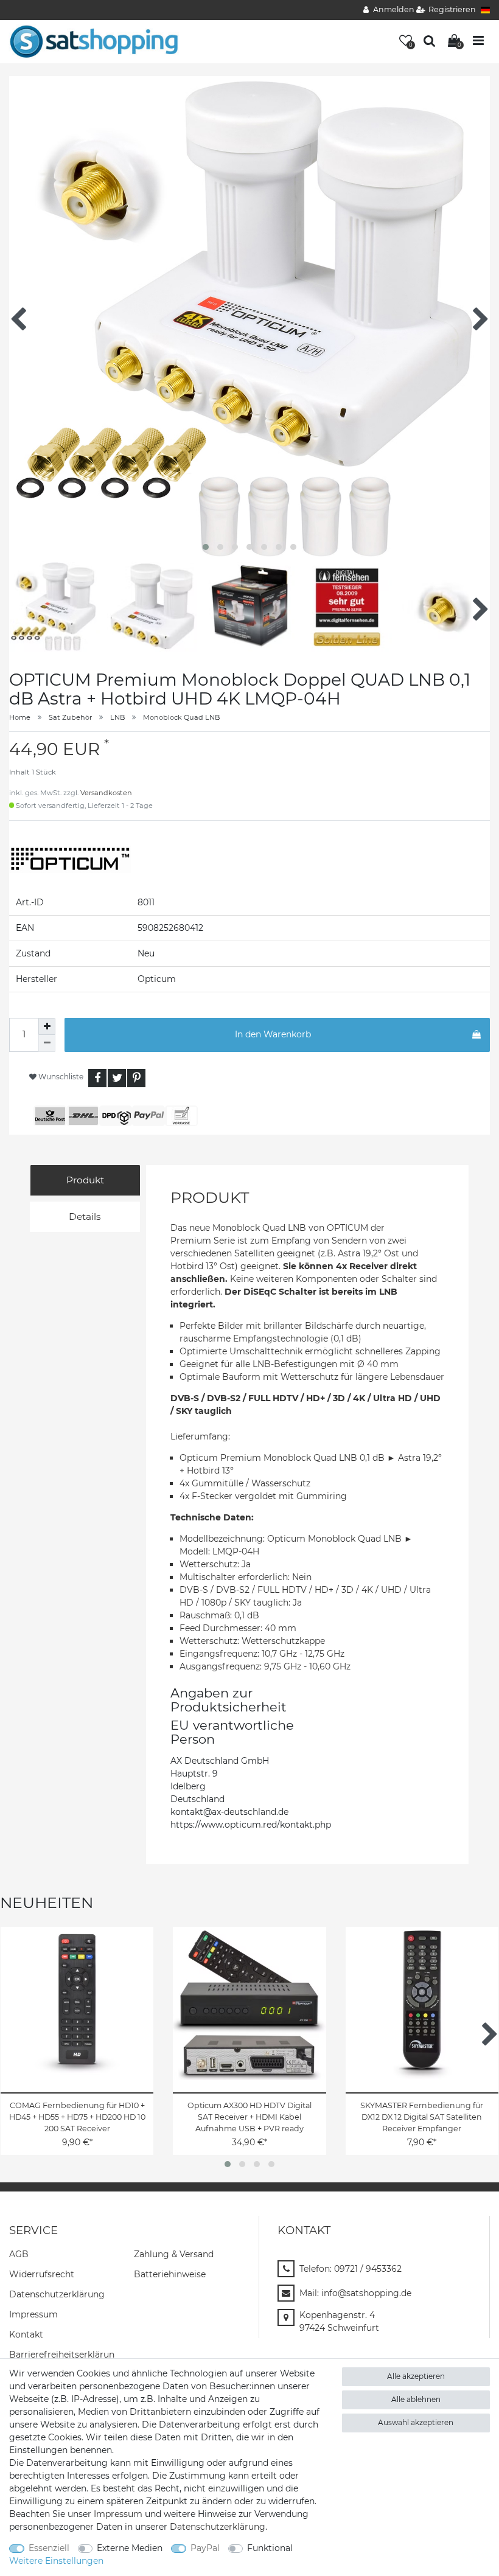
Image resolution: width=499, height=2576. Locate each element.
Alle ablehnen (416, 2399)
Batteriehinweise (170, 2274)
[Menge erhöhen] (47, 1026)
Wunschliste (60, 1077)
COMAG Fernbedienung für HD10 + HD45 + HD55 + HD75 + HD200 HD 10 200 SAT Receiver (77, 2117)
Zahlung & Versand (174, 2254)
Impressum (33, 2314)
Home (20, 717)
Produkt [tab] (85, 1180)
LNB (117, 717)
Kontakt (26, 2334)
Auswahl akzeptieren (416, 2422)
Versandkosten (106, 793)
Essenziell (49, 2548)
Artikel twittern (117, 1078)
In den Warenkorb (273, 1034)
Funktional (270, 2548)
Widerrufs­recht (42, 2274)
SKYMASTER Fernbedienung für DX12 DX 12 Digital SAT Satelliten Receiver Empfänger (422, 2117)
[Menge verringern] (47, 1043)
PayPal (205, 2548)
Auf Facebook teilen (97, 1078)
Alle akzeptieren (416, 2376)
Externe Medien (130, 2548)
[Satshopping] (94, 41)
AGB (19, 2254)
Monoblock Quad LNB (181, 717)
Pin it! (136, 1078)
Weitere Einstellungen (56, 2561)
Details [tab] (85, 1217)
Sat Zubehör (70, 717)
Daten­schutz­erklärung (57, 2294)
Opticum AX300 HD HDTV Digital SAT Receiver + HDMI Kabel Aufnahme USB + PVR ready (249, 2117)
